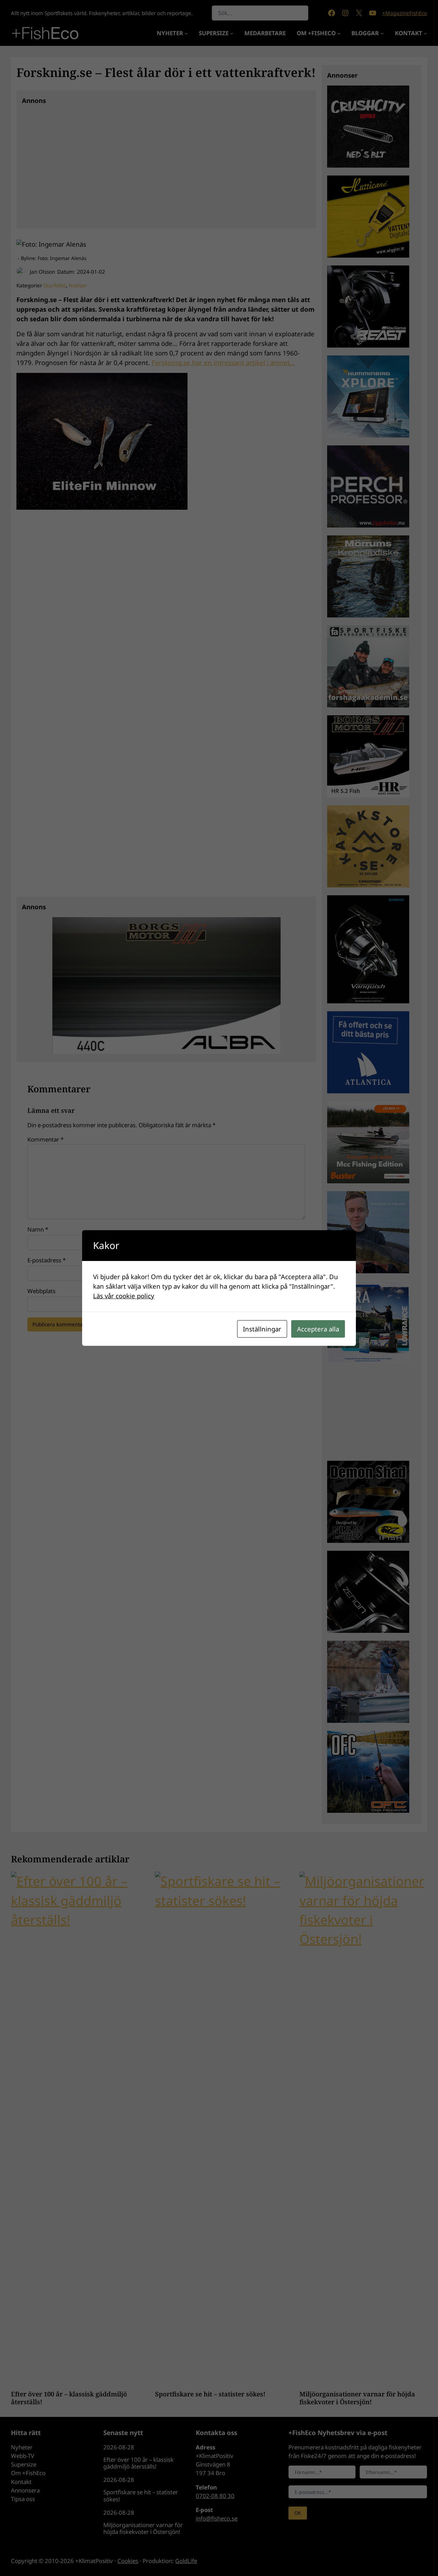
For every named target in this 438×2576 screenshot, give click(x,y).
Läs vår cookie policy (124, 1296)
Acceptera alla (318, 1329)
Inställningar (262, 1329)
